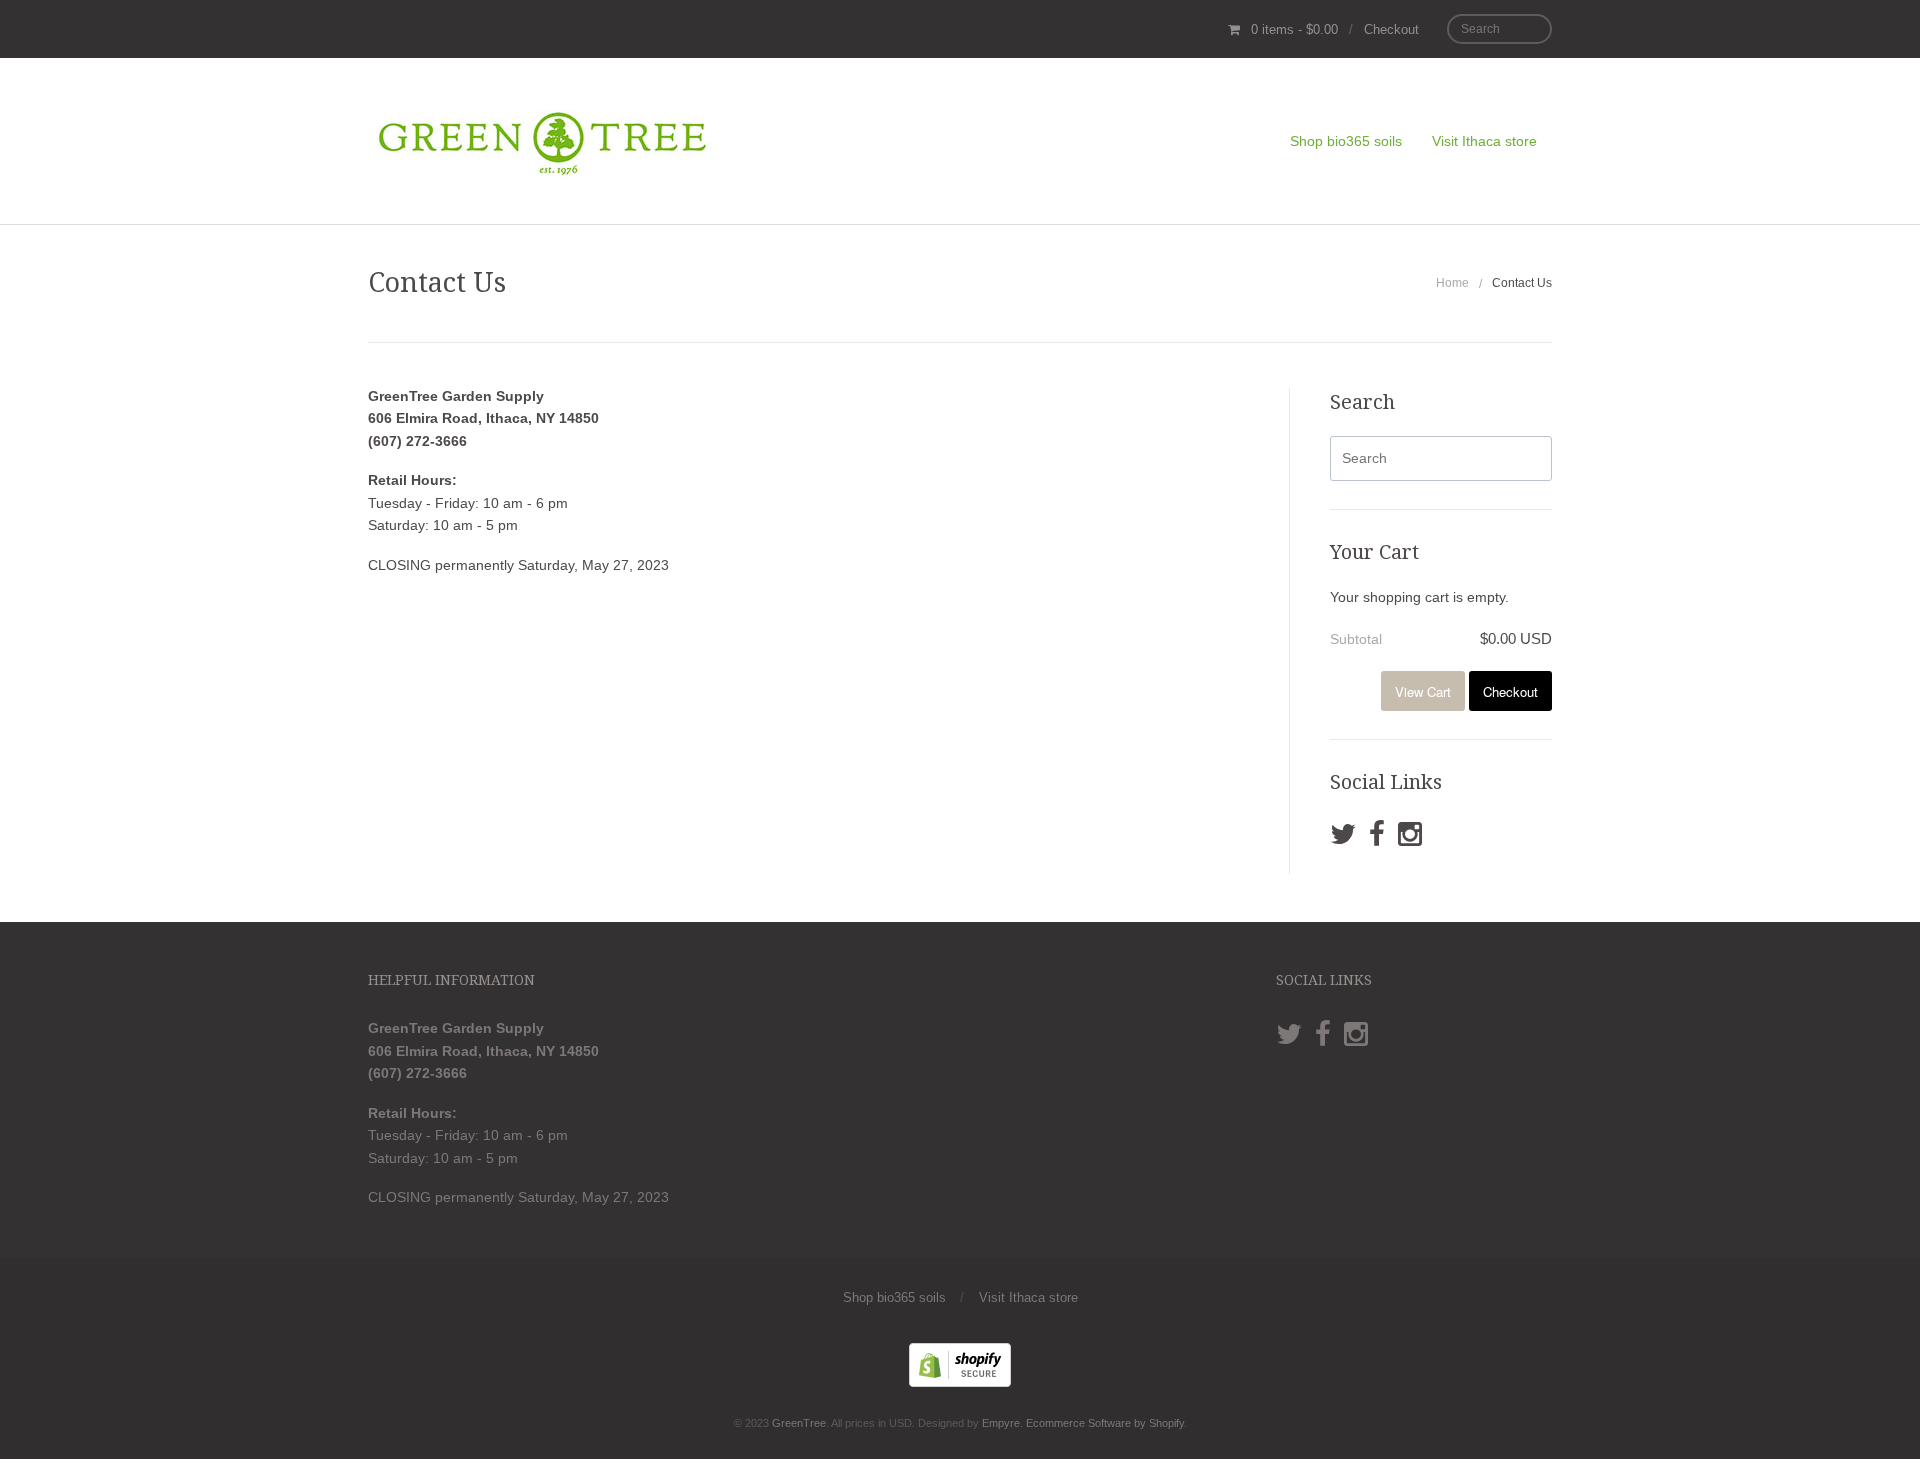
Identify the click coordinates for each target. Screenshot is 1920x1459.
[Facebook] (1377, 835)
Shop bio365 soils (1346, 141)
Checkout (1391, 29)
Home (1452, 283)
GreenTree (799, 1423)
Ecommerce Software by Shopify (1105, 1423)
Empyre (1001, 1423)
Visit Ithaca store (1484, 141)
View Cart (1423, 691)
